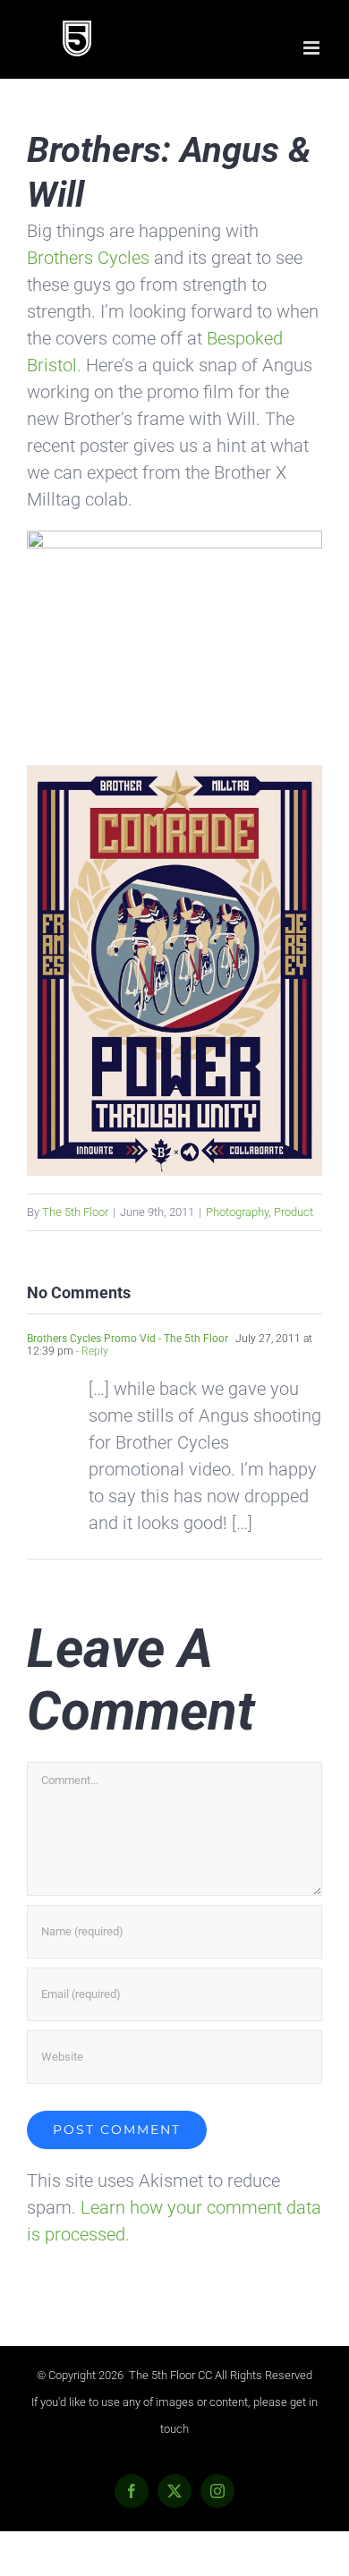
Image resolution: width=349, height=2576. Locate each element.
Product (294, 1212)
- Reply (91, 1351)
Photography (237, 1212)
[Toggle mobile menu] (313, 48)
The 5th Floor (75, 1212)
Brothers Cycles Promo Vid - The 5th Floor (128, 1339)
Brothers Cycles (88, 258)
